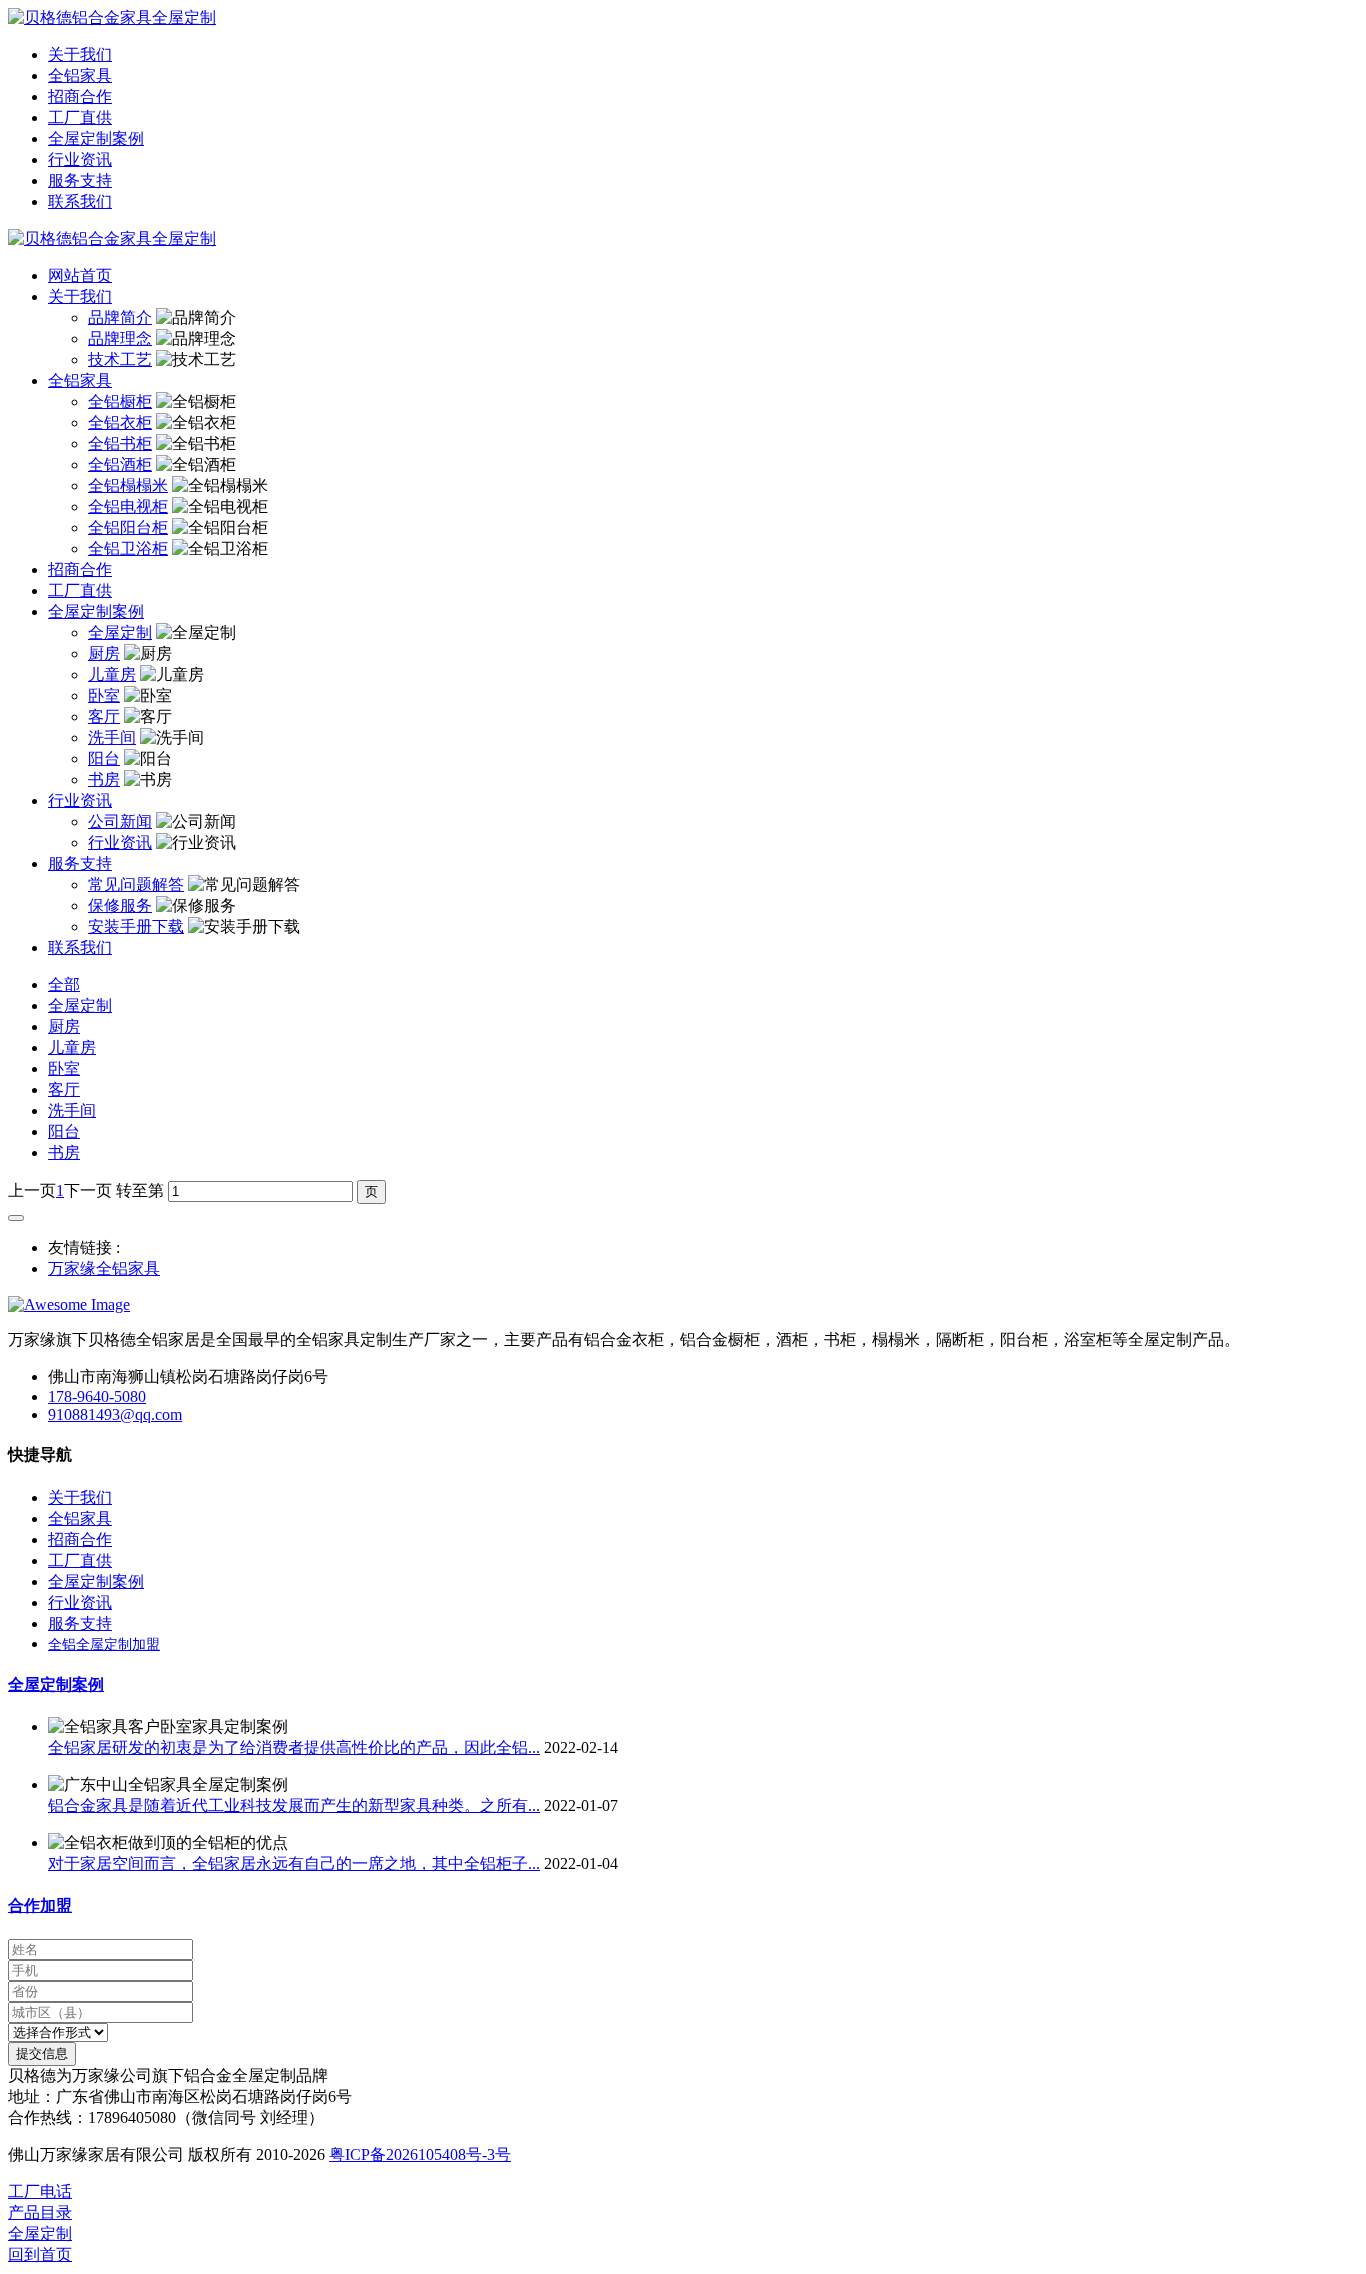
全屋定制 (80, 1005)
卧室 (64, 1068)
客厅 (64, 1089)
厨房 (64, 1026)
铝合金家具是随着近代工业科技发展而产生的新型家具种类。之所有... (294, 1805)
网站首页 (80, 275)
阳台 (64, 1131)
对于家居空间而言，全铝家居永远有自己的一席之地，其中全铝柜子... (294, 1863)
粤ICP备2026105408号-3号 (420, 2154)
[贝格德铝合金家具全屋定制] (683, 18)
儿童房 (72, 1047)
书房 (64, 1152)
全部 (64, 984)
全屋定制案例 (56, 1684)
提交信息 (42, 2053)
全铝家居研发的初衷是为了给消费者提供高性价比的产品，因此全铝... (294, 1747)
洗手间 (72, 1110)
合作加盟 (40, 1905)
